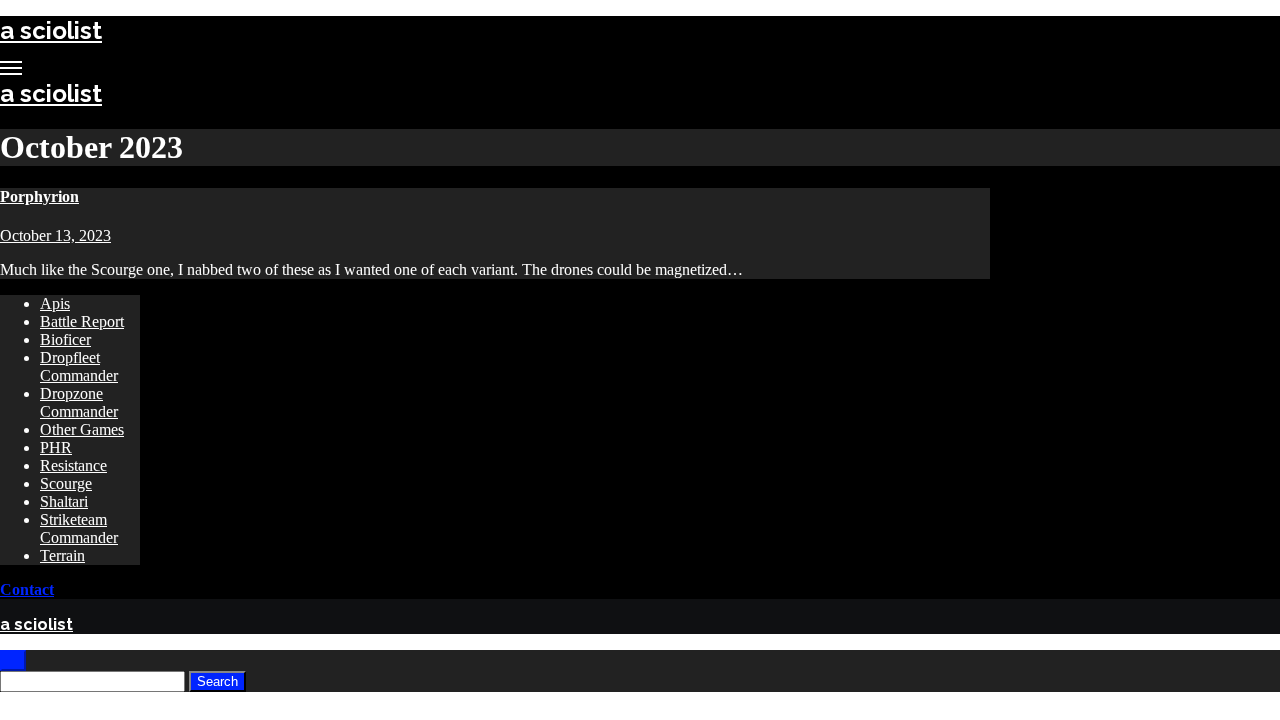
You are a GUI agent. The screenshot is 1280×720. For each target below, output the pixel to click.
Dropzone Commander (79, 402)
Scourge (66, 483)
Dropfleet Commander (79, 366)
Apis (55, 303)
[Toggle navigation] (11, 68)
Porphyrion (39, 196)
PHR (56, 447)
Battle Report (82, 321)
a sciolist (51, 30)
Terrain (62, 555)
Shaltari (64, 501)
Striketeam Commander (79, 528)
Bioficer (65, 339)
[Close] (13, 660)
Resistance (73, 465)
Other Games (82, 429)
